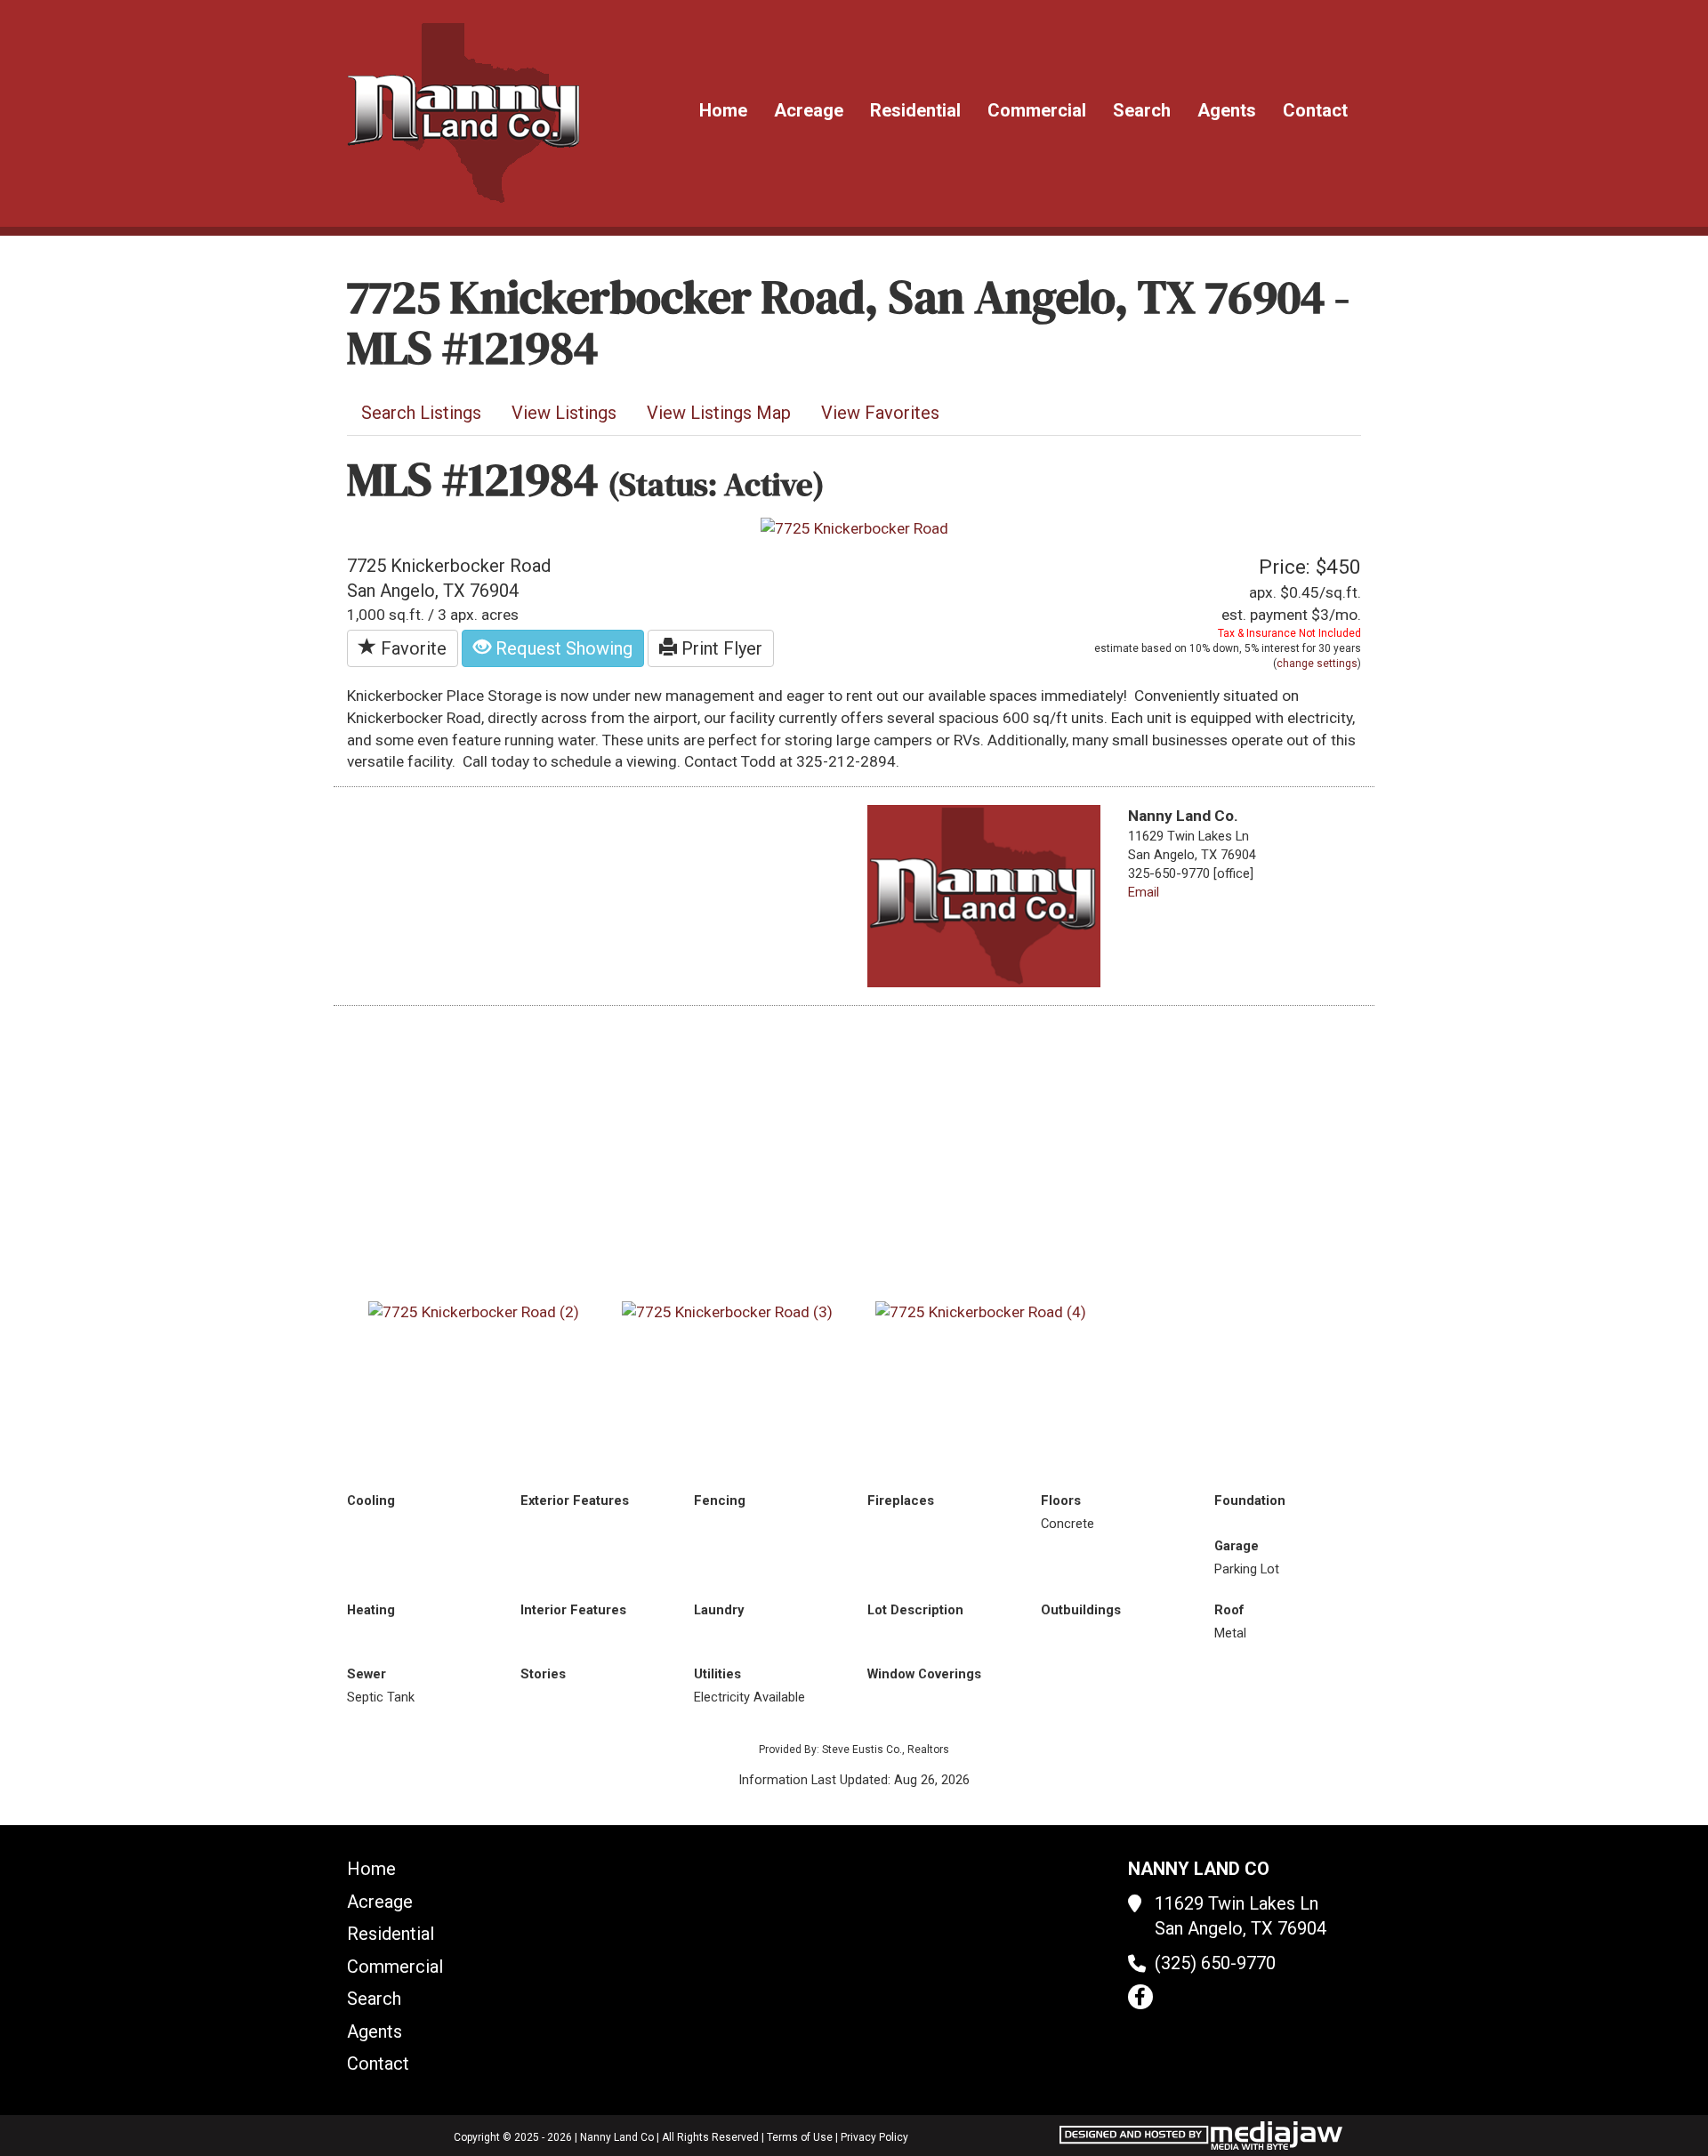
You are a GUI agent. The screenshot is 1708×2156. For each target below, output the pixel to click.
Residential (915, 110)
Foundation (1250, 1500)
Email (1144, 892)
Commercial (1037, 110)
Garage (1237, 1546)
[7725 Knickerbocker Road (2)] (474, 1311)
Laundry (719, 1610)
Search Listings (421, 413)
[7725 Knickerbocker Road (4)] (981, 1311)
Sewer (367, 1674)
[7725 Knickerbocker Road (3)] (727, 1311)
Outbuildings (1081, 1610)
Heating (371, 1610)
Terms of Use (800, 2137)
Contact (1315, 110)
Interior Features (573, 1610)
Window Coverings (924, 1674)
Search (1142, 110)
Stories (543, 1674)
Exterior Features (575, 1500)
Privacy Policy (874, 2137)
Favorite (411, 648)
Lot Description (915, 1610)
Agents (1227, 110)
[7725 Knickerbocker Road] (854, 527)
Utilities (717, 1674)
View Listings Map (719, 413)
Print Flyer (720, 648)
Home (723, 110)
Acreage (809, 110)
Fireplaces (901, 1500)
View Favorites (880, 413)
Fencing (720, 1500)
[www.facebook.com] (1140, 1997)
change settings (1317, 664)
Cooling (371, 1500)
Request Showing (562, 648)
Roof (1229, 1610)
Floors (1061, 1500)
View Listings (564, 413)
